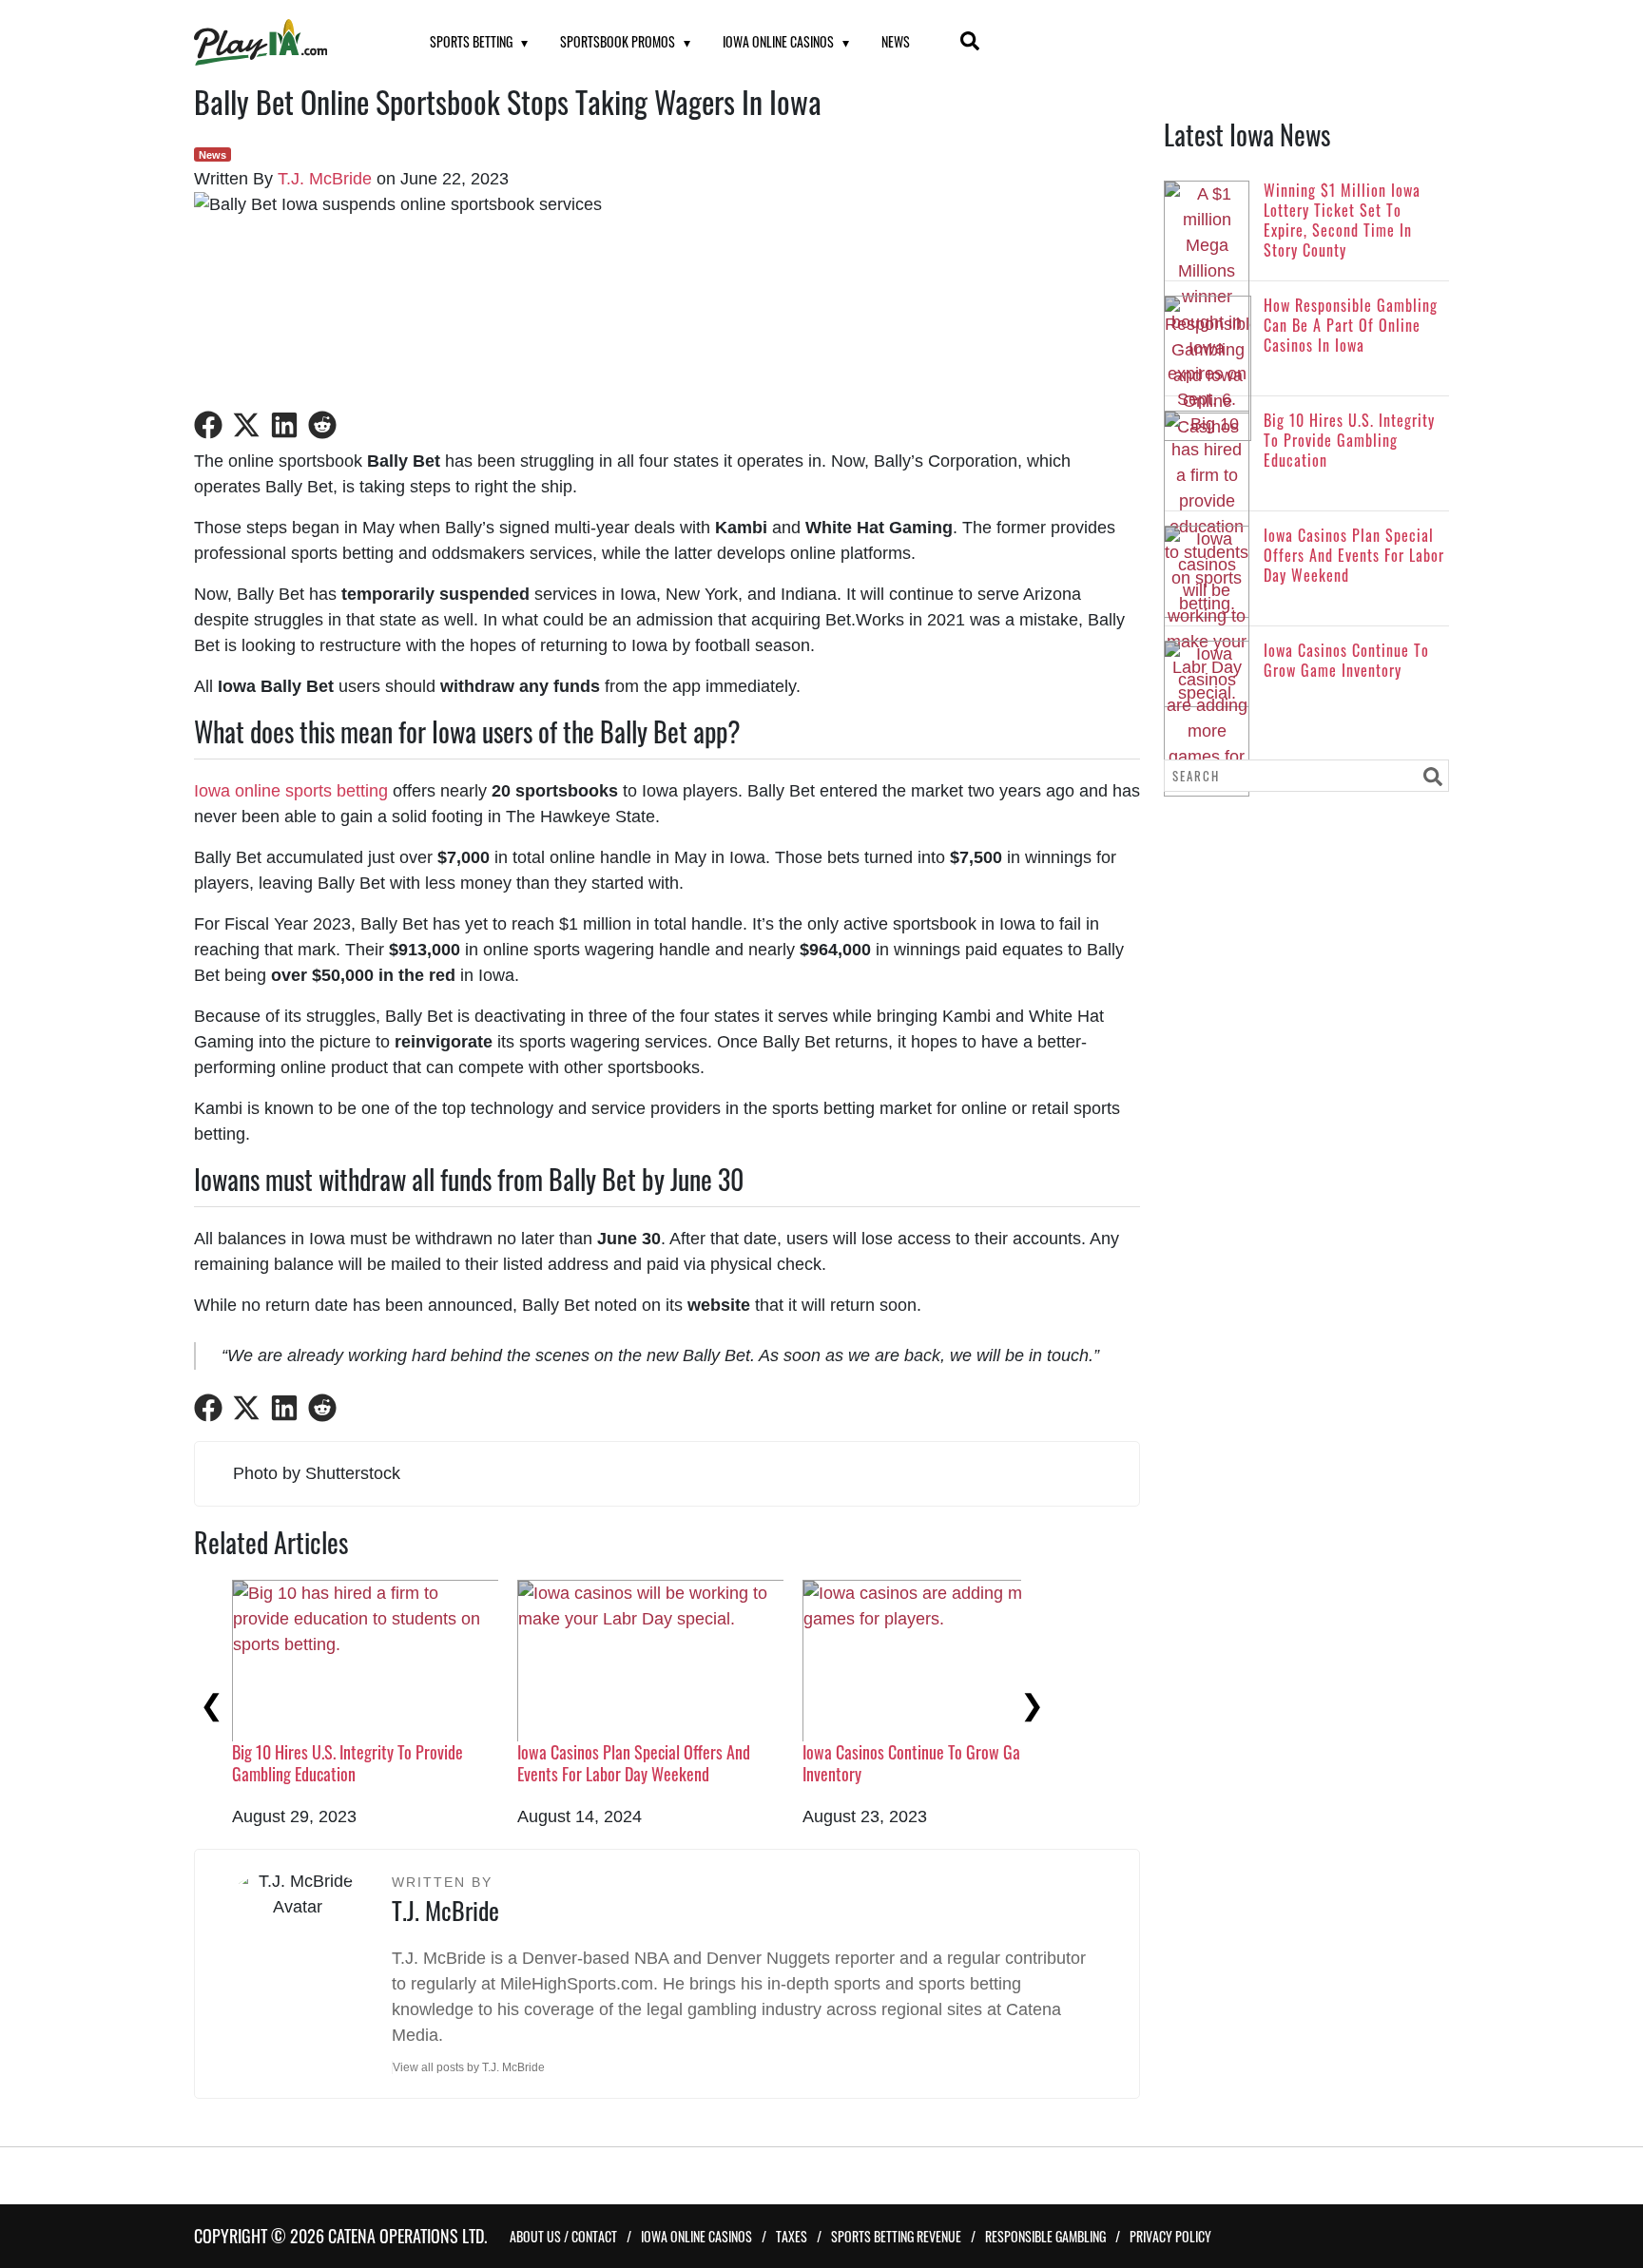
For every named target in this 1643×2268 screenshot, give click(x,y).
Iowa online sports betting (291, 791)
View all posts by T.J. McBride (469, 2067)
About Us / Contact (563, 2236)
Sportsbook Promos (618, 41)
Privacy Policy (1170, 2236)
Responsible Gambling (1045, 2236)
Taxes (792, 2236)
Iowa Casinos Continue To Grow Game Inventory (921, 1763)
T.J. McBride (325, 179)
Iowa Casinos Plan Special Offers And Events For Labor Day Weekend (634, 1763)
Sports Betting (471, 41)
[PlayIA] (288, 42)
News (896, 41)
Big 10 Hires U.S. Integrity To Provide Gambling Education (348, 1763)
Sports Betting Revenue (896, 2236)
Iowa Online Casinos (778, 41)
